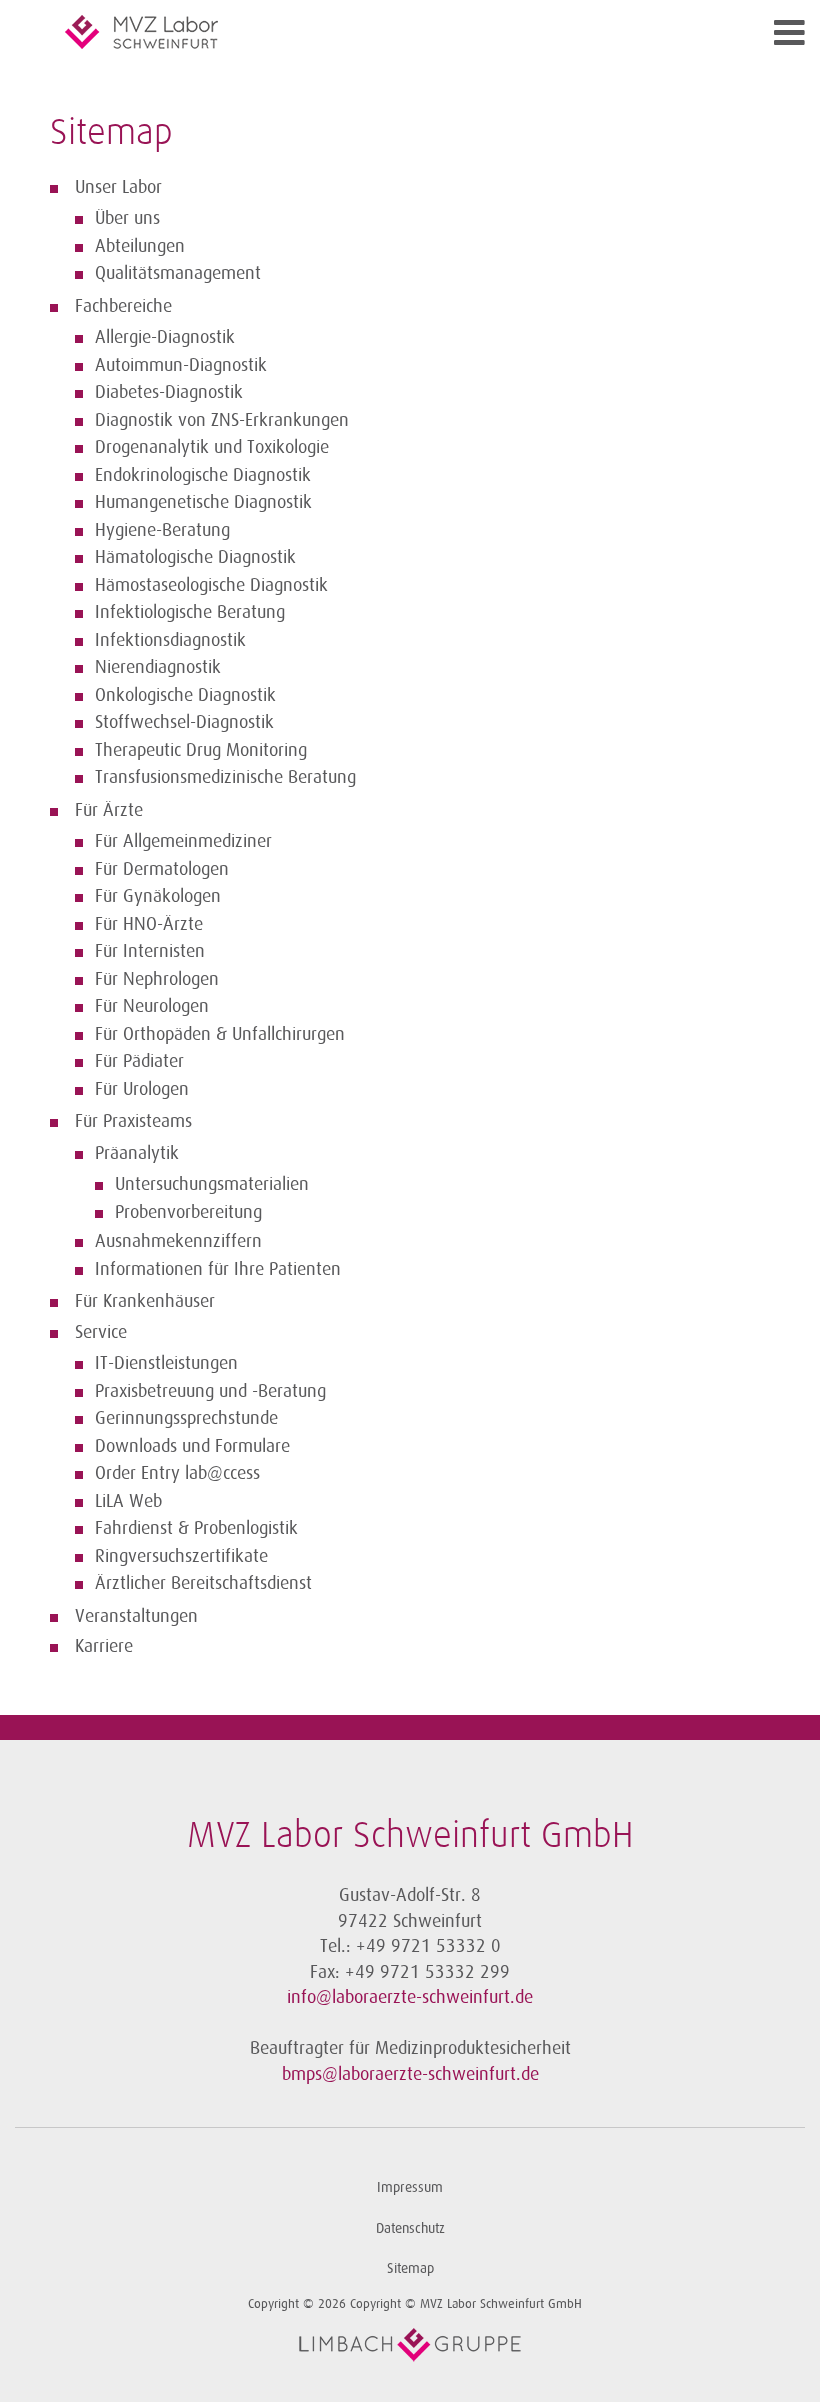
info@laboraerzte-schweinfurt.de (410, 1997)
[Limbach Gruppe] (410, 2345)
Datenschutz (410, 2228)
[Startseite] (320, 32)
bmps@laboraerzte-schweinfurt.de (410, 2074)
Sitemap (410, 2268)
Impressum (410, 2187)
